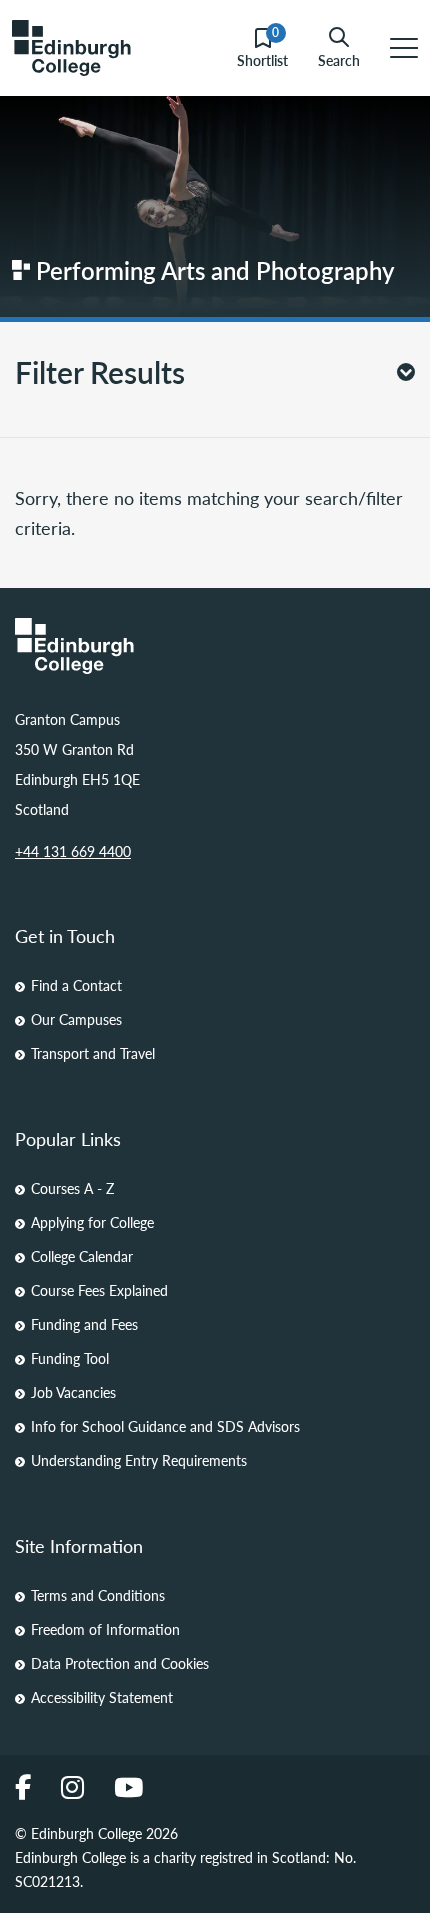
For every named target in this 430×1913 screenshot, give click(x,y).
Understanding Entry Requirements (139, 1460)
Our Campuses (76, 1019)
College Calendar (82, 1256)
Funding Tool (70, 1358)
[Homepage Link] (215, 646)
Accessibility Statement (102, 1697)
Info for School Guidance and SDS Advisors (165, 1426)
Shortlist (262, 48)
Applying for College (92, 1222)
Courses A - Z (72, 1188)
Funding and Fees (84, 1324)
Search (339, 59)
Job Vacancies (73, 1392)
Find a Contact (76, 985)
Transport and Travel (93, 1053)
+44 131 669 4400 (73, 851)
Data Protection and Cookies (120, 1663)
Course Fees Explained (99, 1290)
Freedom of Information (105, 1629)
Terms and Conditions (98, 1595)
